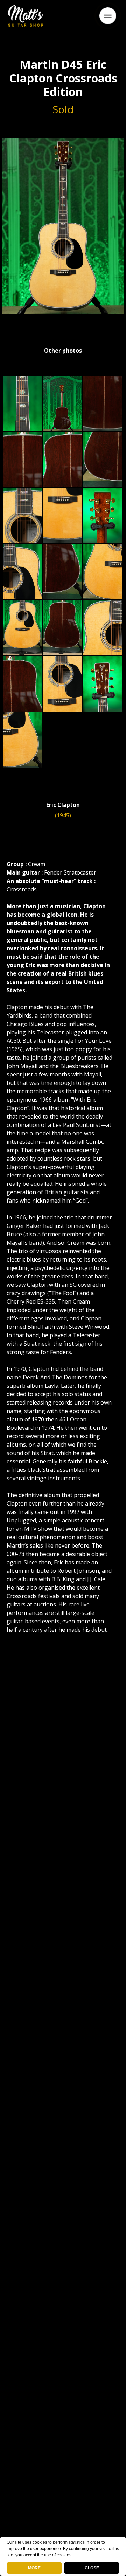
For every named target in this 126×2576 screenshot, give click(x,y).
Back (63, 19)
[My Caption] (22, 403)
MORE (34, 2568)
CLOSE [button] (92, 2568)
